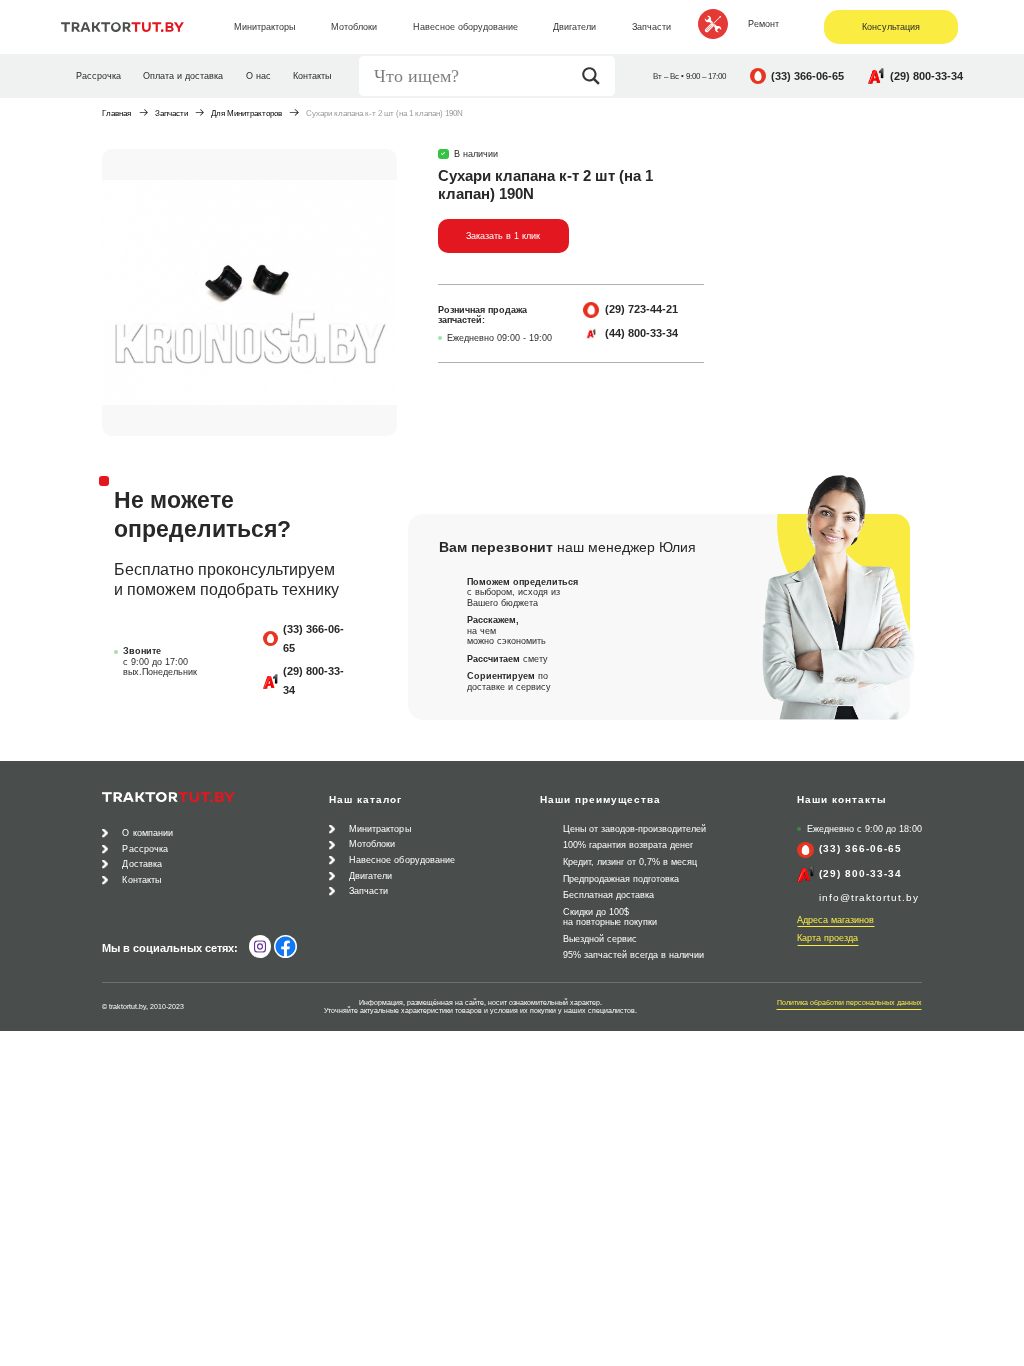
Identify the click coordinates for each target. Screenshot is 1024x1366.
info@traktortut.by (869, 897)
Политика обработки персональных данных (849, 1002)
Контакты (312, 76)
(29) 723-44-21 (641, 309)
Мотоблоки (372, 844)
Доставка (142, 864)
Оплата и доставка (183, 76)
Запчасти (171, 113)
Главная (116, 113)
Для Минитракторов (246, 113)
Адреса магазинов (835, 920)
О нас (258, 76)
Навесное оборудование (402, 860)
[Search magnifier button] (596, 76)
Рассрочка (98, 76)
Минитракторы (380, 829)
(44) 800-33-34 (641, 333)
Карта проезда (827, 938)
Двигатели (371, 876)
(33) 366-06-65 (807, 76)
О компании (147, 833)
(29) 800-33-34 (926, 76)
